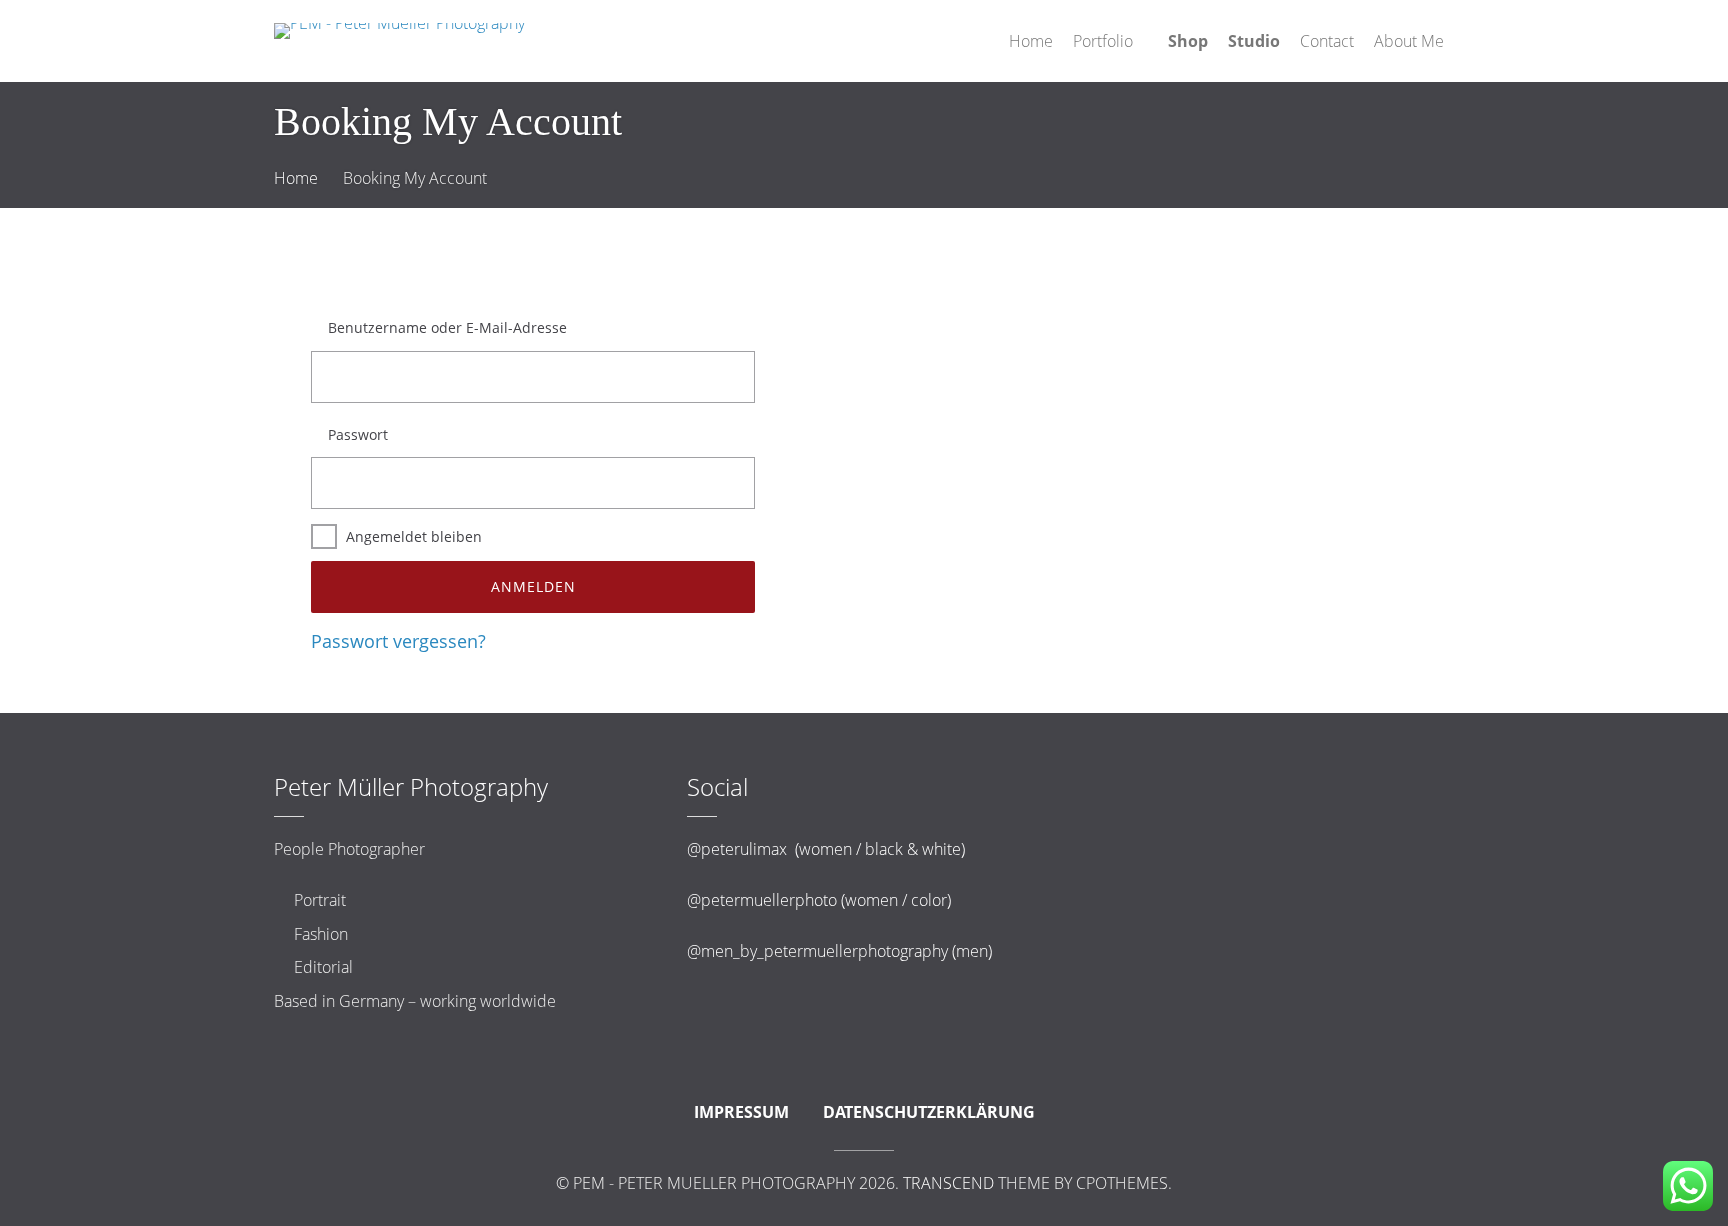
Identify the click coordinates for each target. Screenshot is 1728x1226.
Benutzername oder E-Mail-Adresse (447, 327)
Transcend (948, 1183)
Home (296, 178)
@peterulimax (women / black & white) (826, 849)
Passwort (358, 434)
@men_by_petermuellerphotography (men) (839, 951)
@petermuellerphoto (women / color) (819, 900)
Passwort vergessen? (398, 641)
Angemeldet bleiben (414, 536)
